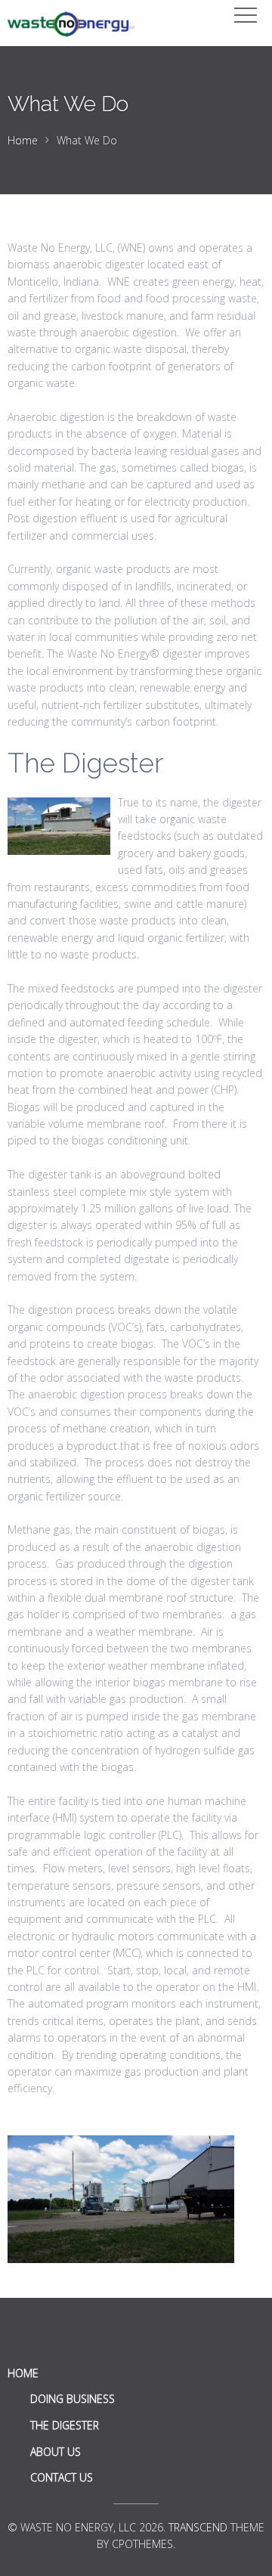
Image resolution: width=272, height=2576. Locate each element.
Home (23, 140)
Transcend (198, 2527)
